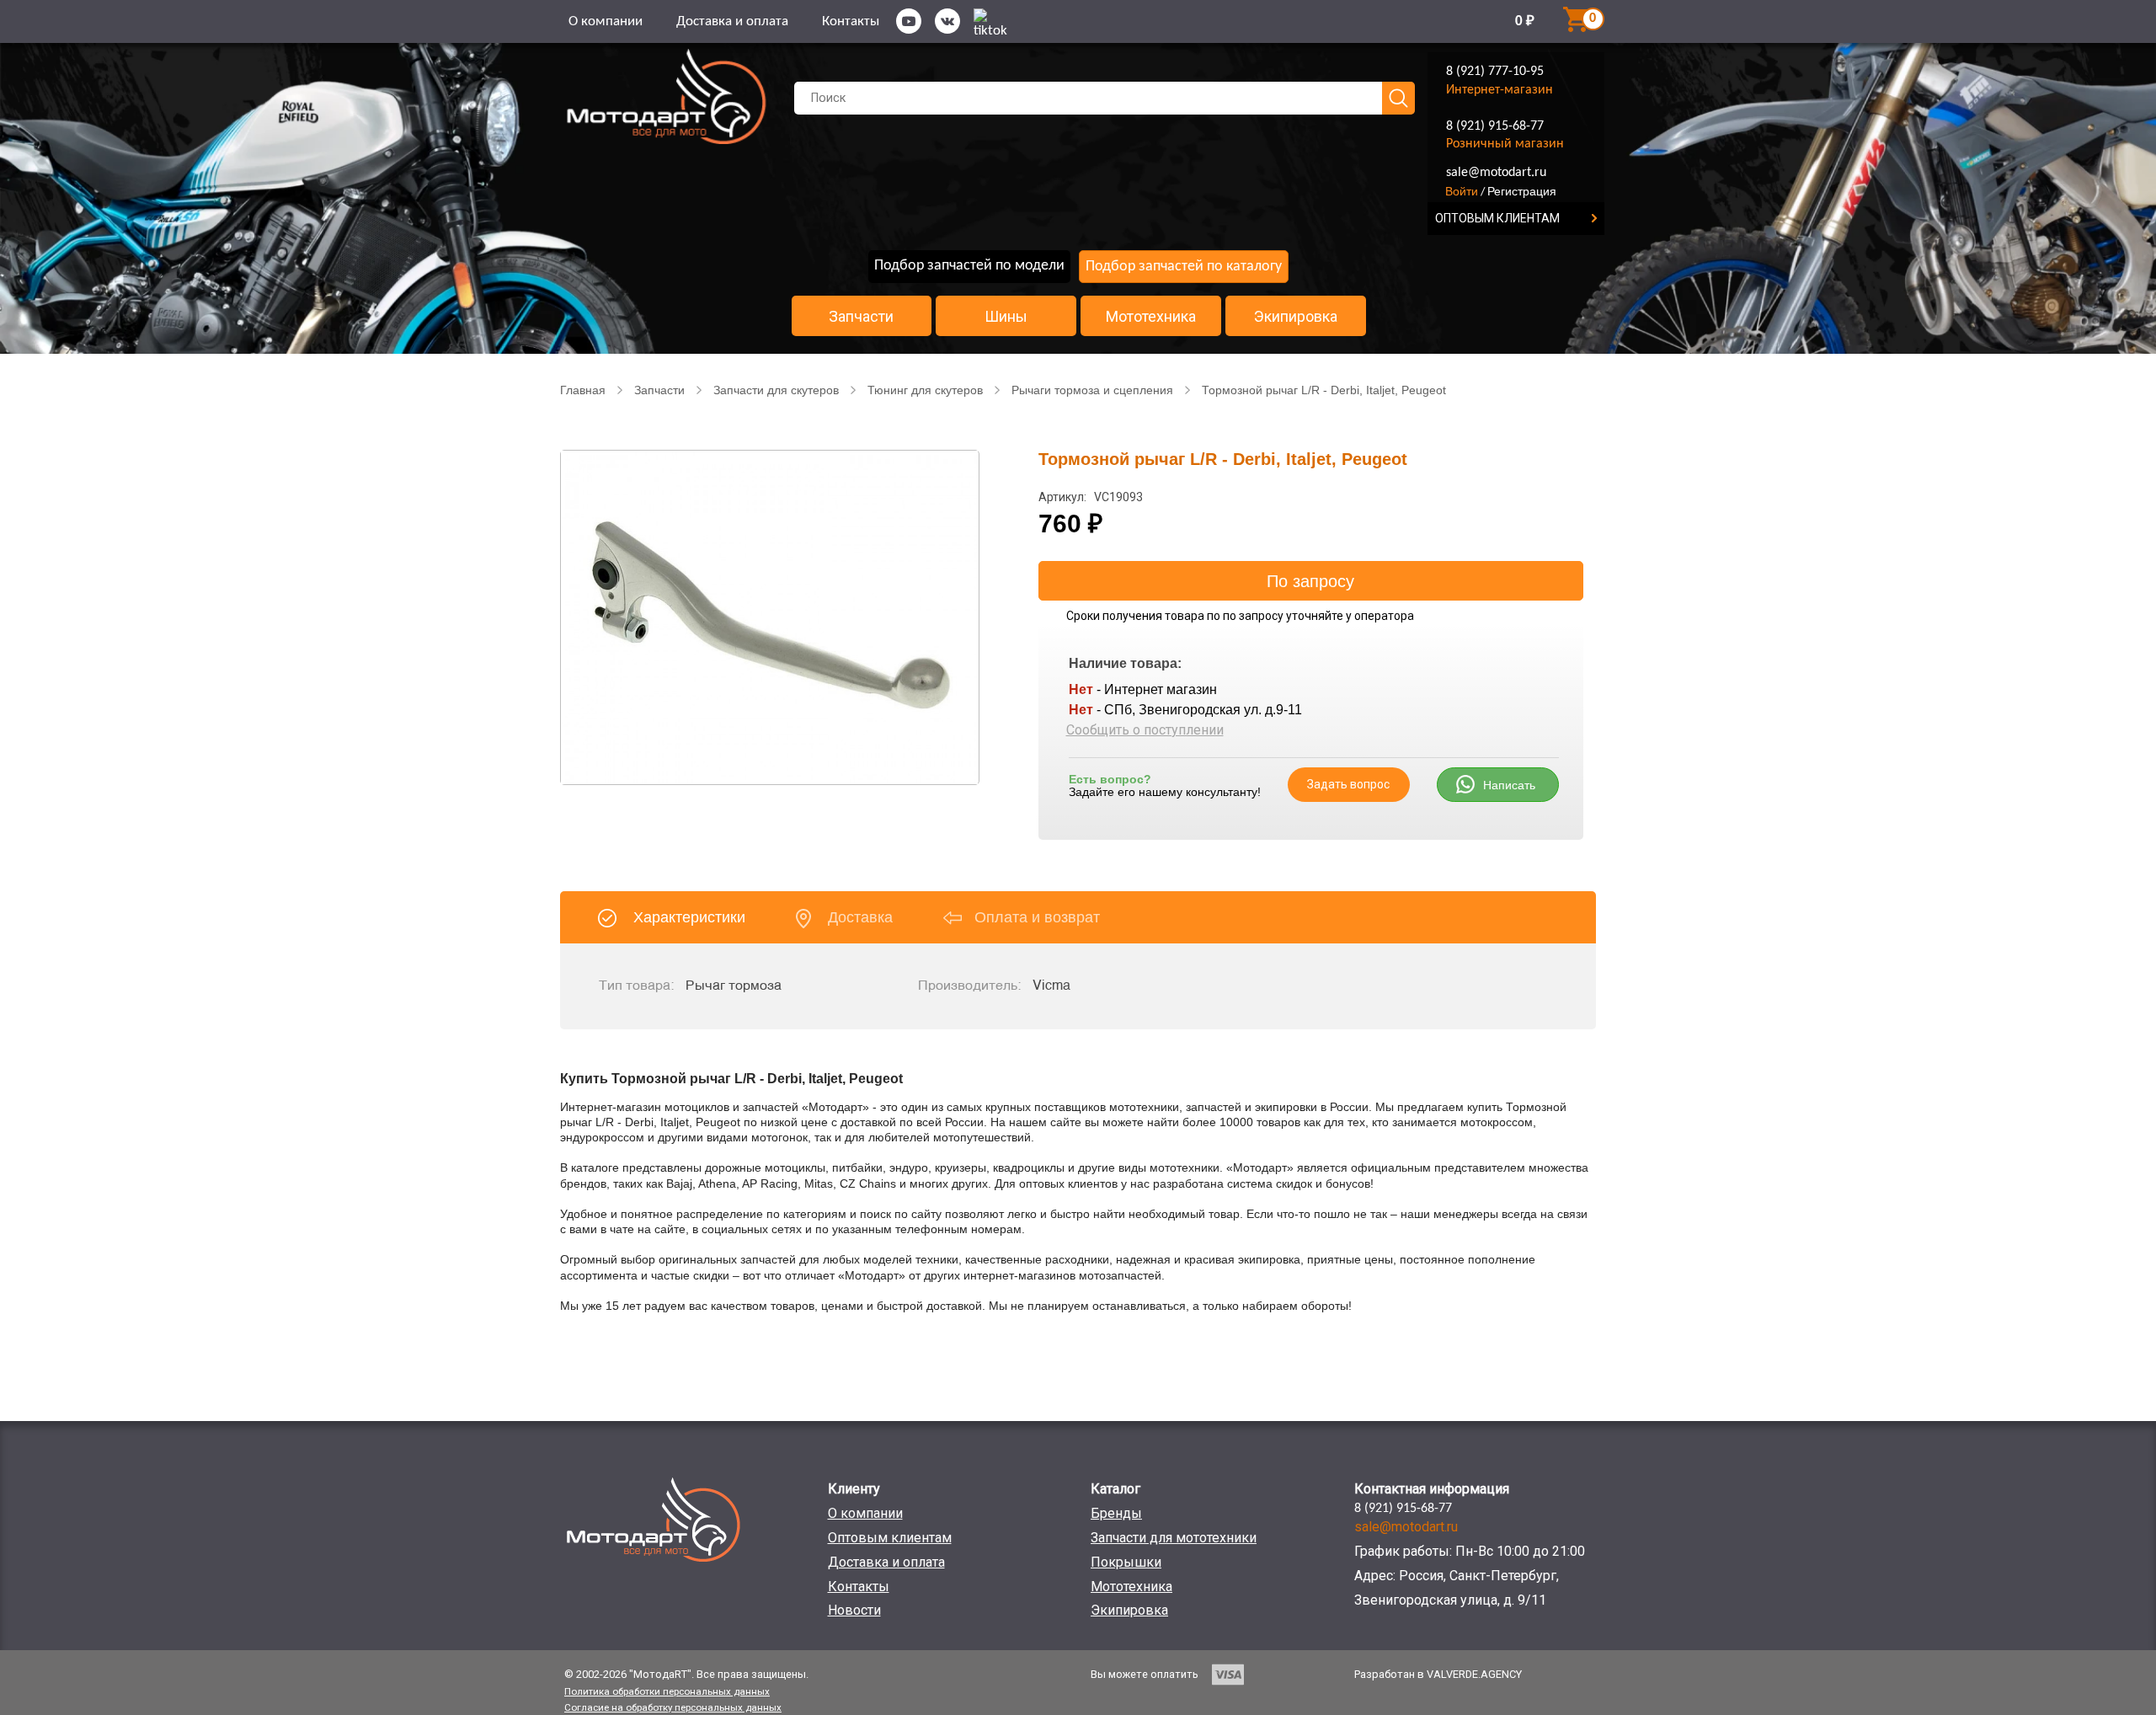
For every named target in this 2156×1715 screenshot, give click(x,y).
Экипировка (1296, 317)
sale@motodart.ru (1496, 173)
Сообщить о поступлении (1145, 730)
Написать (1509, 785)
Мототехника (1151, 317)
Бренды (1116, 1513)
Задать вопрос (1348, 784)
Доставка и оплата (732, 21)
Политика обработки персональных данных (667, 1691)
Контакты (851, 21)
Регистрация (1522, 191)
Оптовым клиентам (890, 1538)
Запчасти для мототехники (1174, 1538)
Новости (854, 1610)
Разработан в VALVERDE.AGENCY (1438, 1674)
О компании (606, 21)
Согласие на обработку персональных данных (673, 1707)
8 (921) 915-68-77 (1495, 126)
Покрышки (1126, 1562)
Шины (1006, 317)
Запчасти (861, 317)
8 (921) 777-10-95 (1495, 72)
